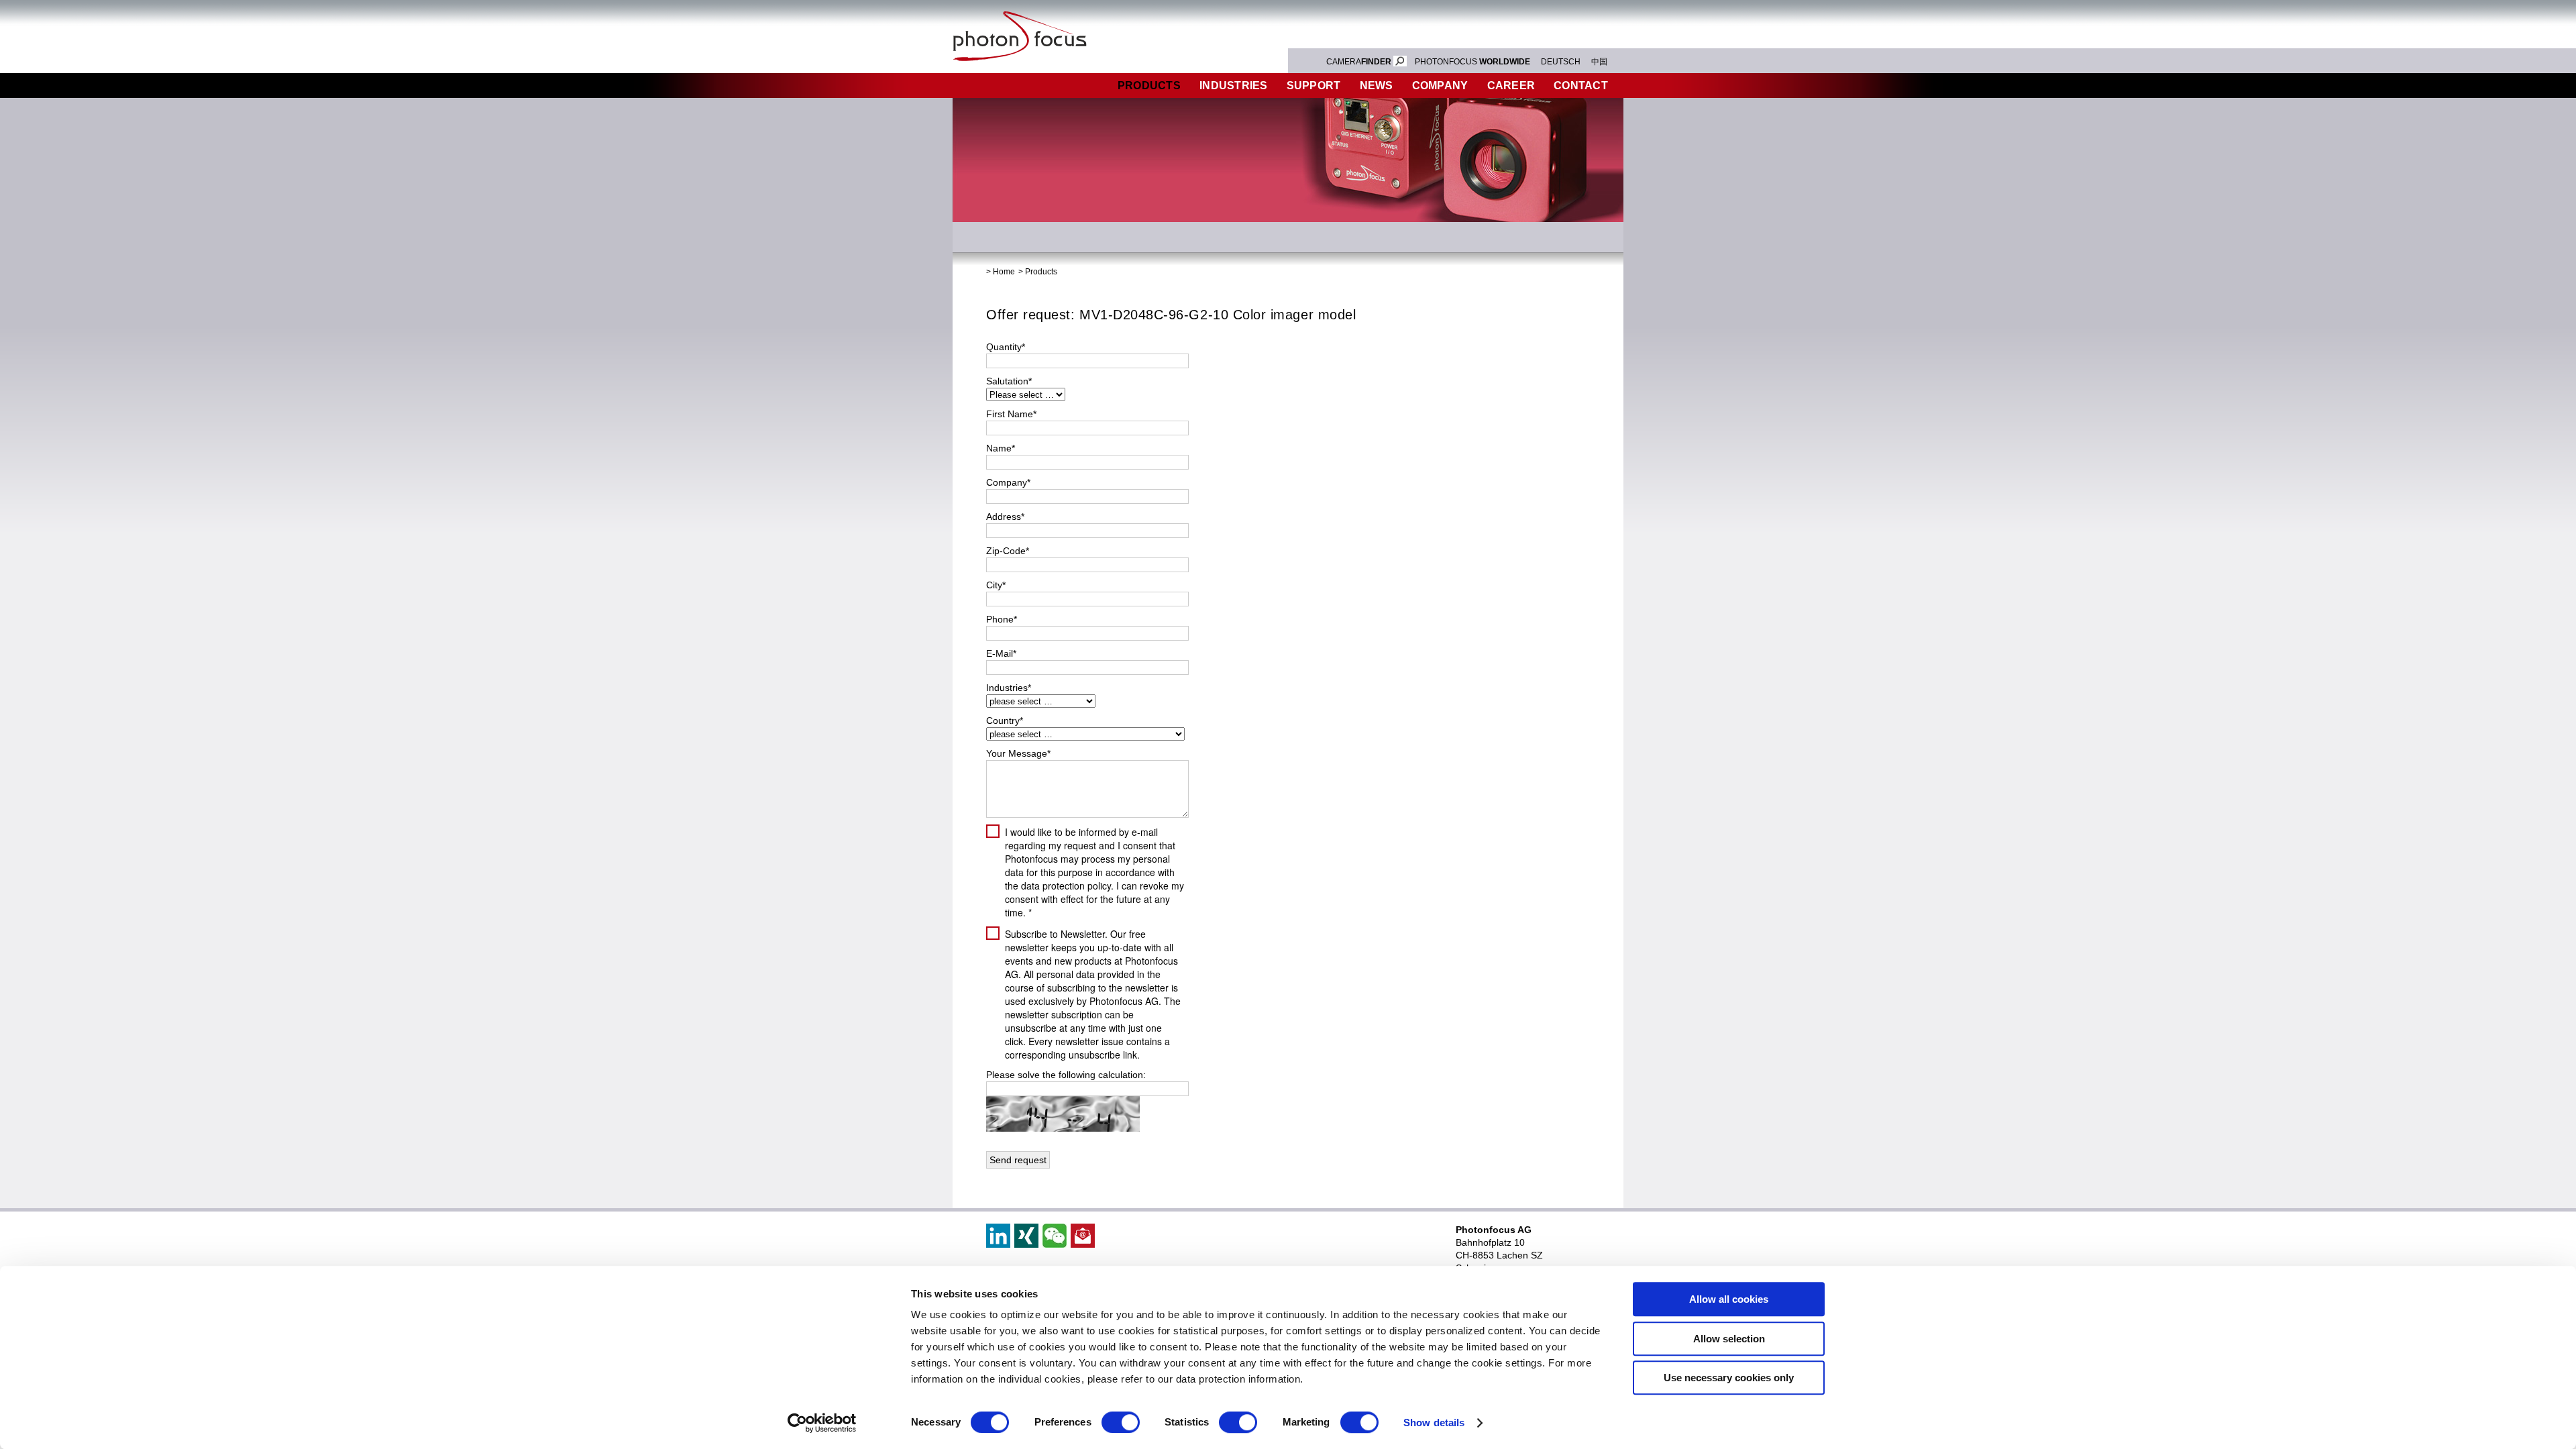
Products (1149, 86)
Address (1005, 517)
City (996, 585)
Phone (1002, 619)
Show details (1434, 1423)
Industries (1234, 86)
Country (1005, 720)
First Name (1011, 414)
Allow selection (1729, 1339)
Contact (1581, 86)
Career (1511, 86)
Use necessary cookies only (1729, 1378)
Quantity (1006, 347)
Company (1440, 86)
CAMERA (1359, 62)
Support (1314, 86)
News (1377, 86)
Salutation (1009, 381)
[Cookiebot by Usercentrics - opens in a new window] (822, 1423)
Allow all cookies (1729, 1299)
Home (1004, 272)
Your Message (1018, 753)
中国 (1599, 62)
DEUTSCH (1561, 62)
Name (1001, 448)
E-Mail (1001, 653)
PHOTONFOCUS (1472, 62)
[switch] (1121, 1422)
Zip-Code (1008, 551)
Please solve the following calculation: (1066, 1075)
